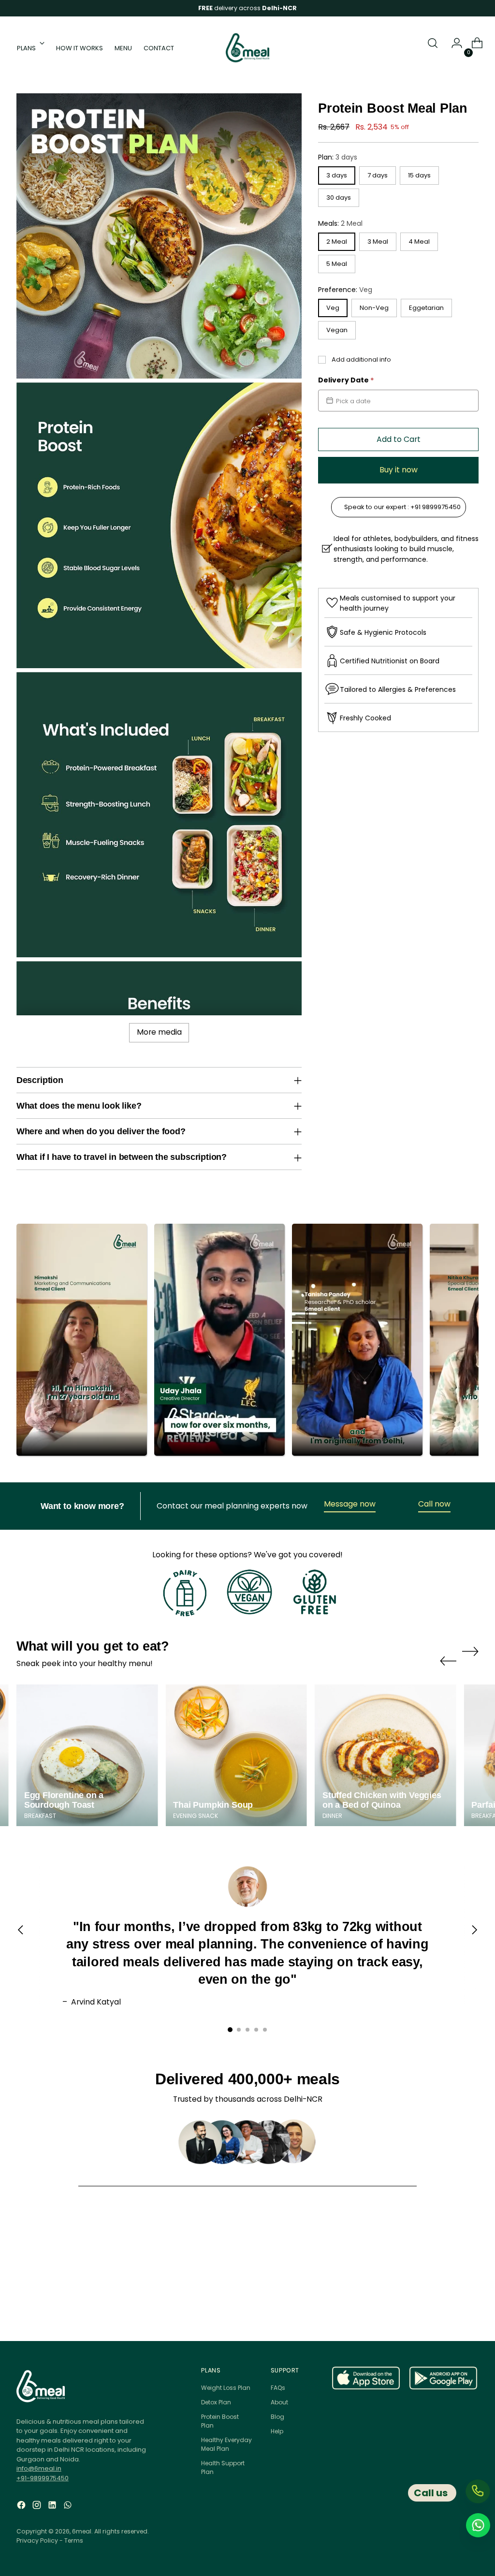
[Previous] (21, 1936)
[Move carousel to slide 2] (239, 2030)
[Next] (474, 1936)
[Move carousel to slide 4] (256, 2030)
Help (277, 2431)
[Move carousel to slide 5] (265, 2030)
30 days (339, 198)
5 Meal (337, 264)
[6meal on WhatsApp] (69, 2511)
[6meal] (247, 48)
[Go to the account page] (453, 48)
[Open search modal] (433, 48)
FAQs (278, 2388)
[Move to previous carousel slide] (448, 1656)
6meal (82, 2531)
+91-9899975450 (43, 2478)
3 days (337, 175)
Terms (74, 2540)
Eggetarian (426, 308)
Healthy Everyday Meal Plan (226, 2444)
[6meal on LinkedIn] (53, 2511)
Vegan (337, 330)
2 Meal (337, 241)
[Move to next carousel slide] (470, 1656)
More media (159, 1032)
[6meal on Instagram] (38, 2511)
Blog (277, 2417)
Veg (333, 308)
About (279, 2402)
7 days (378, 175)
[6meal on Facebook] (22, 2511)
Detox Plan (216, 2402)
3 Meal (378, 241)
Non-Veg (374, 308)
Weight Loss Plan (226, 2388)
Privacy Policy (37, 2540)
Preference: (345, 290)
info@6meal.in (39, 2468)
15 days (419, 175)
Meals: (340, 223)
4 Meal (419, 241)
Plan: (338, 157)
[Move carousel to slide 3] (247, 2030)
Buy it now (399, 470)
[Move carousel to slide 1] (230, 2030)
